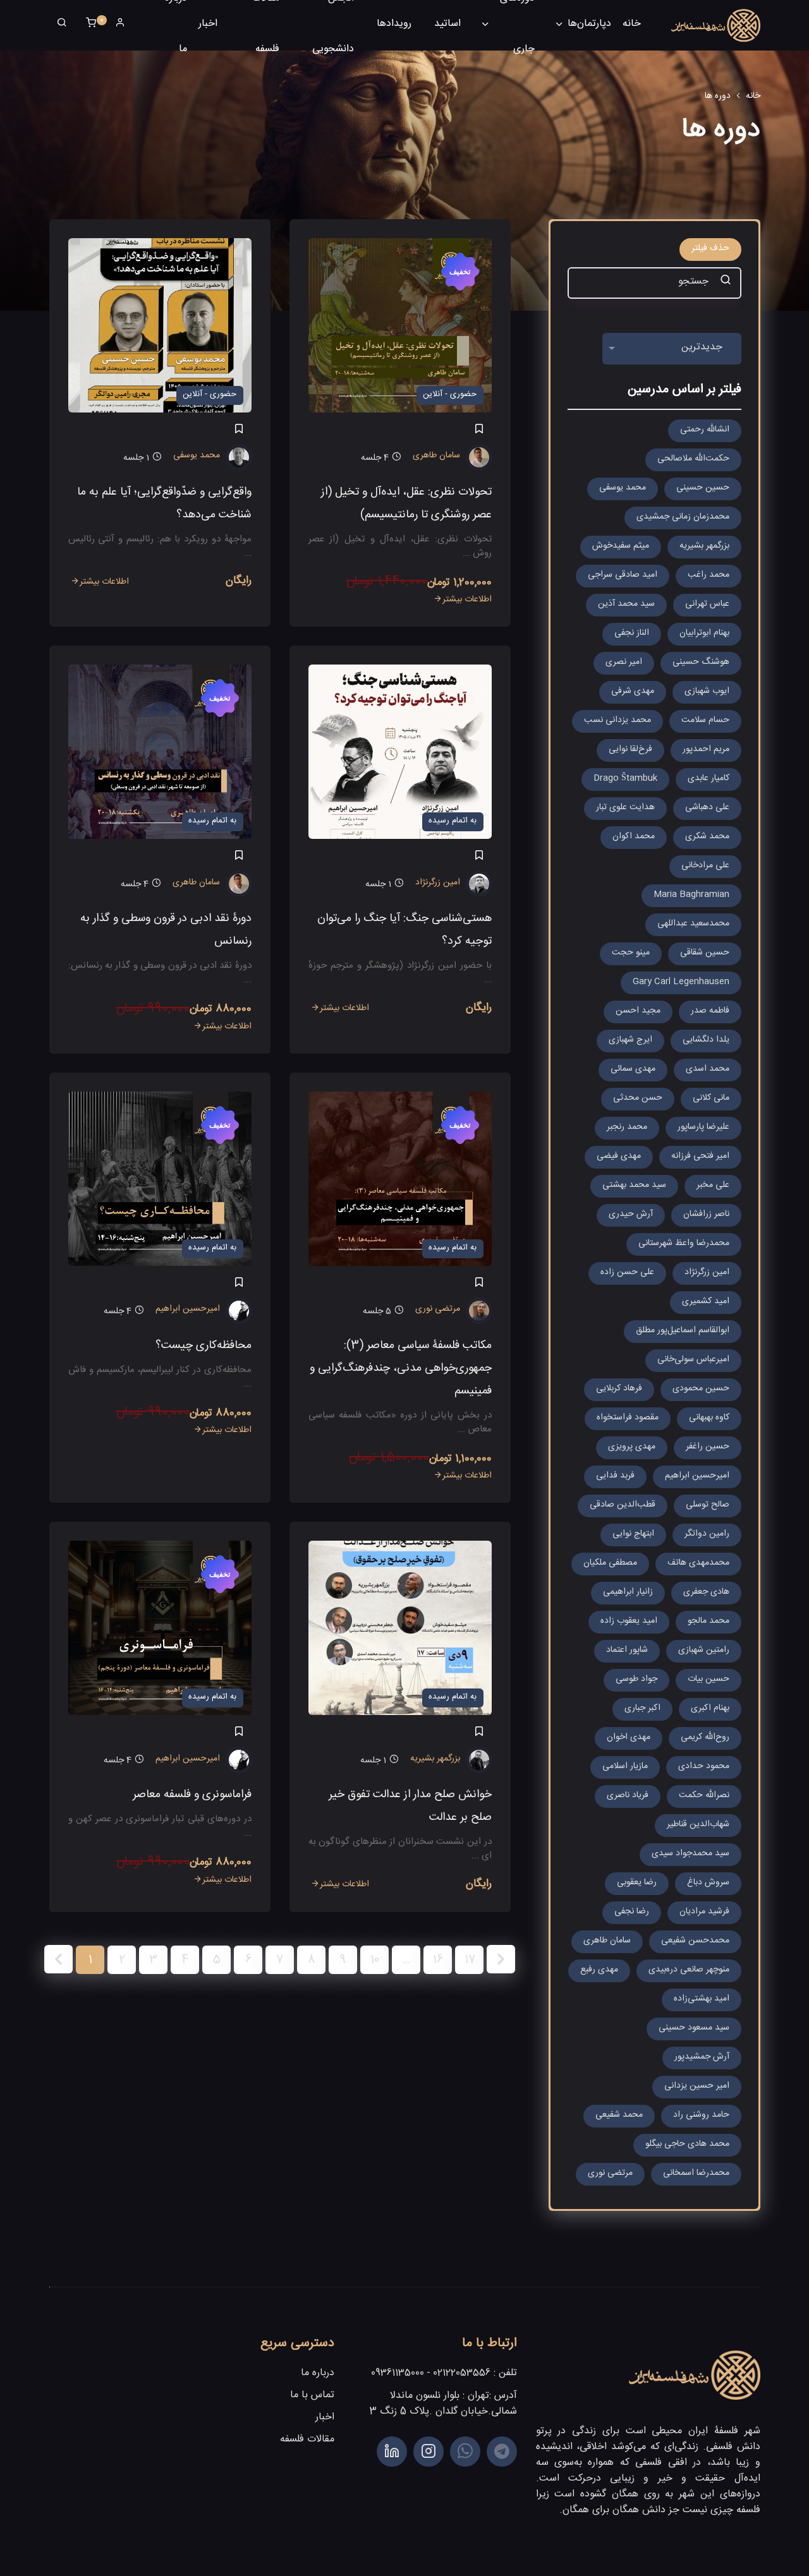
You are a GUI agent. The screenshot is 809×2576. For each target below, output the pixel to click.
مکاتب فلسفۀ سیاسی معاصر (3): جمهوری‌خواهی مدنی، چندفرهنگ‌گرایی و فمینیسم (401, 1370)
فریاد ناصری (628, 1797)
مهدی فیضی (619, 1157)
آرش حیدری (631, 1215)
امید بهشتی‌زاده (702, 2000)
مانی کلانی (711, 1099)
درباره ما (176, 25)
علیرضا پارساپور (703, 1128)
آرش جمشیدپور (702, 2058)
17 (470, 1962)
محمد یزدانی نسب (617, 721)
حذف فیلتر (710, 250)
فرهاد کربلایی (619, 1390)
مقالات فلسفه (266, 25)
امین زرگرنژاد (438, 884)
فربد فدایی (615, 1477)
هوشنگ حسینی (701, 663)
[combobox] (672, 349)
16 (438, 1962)
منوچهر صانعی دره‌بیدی (689, 1971)
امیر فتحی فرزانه (700, 1157)
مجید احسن (638, 1012)
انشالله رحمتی (705, 431)
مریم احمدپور (706, 750)
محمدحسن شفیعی (695, 1942)
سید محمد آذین (626, 605)
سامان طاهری (436, 457)
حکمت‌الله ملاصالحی (693, 460)
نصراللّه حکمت (704, 1797)
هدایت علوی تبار (625, 809)
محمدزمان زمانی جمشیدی (683, 518)
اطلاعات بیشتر (467, 601)
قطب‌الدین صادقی (623, 1506)
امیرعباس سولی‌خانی (693, 1361)
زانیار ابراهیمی (628, 1593)
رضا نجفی (632, 1913)
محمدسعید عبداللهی (693, 925)
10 (375, 1962)
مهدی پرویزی (632, 1448)
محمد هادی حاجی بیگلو (687, 2145)
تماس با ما (312, 2396)
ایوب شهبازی (707, 692)
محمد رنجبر (627, 1128)
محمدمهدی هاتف (698, 1564)
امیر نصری (624, 663)
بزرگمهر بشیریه (435, 1760)
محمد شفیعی (619, 2116)
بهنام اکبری (710, 1709)
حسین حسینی (703, 489)
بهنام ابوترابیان (704, 634)
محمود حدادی (704, 1767)
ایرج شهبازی (630, 1041)
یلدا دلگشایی (706, 1041)
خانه (632, 25)
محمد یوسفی (197, 457)
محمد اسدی (708, 1070)
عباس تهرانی (707, 605)
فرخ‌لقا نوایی (630, 750)
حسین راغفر (708, 1448)
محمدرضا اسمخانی (696, 2174)
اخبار (208, 25)
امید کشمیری (706, 1303)
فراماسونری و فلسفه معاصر (192, 1796)
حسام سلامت (705, 721)
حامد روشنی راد (701, 2116)
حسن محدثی (638, 1099)
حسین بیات (709, 1680)
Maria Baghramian (691, 896)
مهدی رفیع (599, 1971)
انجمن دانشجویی (333, 25)
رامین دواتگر (707, 1535)
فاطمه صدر (710, 1012)
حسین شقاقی (705, 954)
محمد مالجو (709, 1622)
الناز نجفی (632, 634)
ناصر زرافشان (706, 1215)
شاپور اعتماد (627, 1651)
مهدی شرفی (633, 692)
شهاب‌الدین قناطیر (698, 1826)
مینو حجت (631, 954)
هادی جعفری (706, 1593)
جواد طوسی (636, 1680)
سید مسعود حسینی (694, 2029)
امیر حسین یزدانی (697, 2087)
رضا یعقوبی (637, 1884)
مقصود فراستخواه (628, 1419)
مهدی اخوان (629, 1738)
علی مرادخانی (705, 867)
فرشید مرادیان (704, 1913)
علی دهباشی (707, 809)
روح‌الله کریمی (705, 1738)
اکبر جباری (642, 1709)
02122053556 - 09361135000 (431, 2374)
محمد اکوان (634, 838)
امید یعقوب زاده (629, 1622)
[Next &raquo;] (501, 1959)
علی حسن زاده (627, 1273)
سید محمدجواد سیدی (690, 1855)
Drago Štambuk (625, 779)
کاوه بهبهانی (709, 1419)
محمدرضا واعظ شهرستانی (684, 1244)
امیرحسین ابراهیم (188, 1310)
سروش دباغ (708, 1884)
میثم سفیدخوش (621, 547)
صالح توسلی (708, 1506)
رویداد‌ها (394, 25)
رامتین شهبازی (704, 1651)
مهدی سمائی (633, 1070)
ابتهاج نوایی (633, 1535)
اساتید (447, 25)
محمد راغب (709, 576)
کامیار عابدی (709, 779)
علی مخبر (713, 1186)
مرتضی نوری (438, 1310)
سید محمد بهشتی (634, 1186)
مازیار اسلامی (625, 1767)
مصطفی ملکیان (610, 1564)
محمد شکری (707, 838)
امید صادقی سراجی (623, 576)
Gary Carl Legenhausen (681, 983)
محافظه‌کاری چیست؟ (204, 1347)
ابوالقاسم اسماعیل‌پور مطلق (683, 1332)
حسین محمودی (701, 1390)
